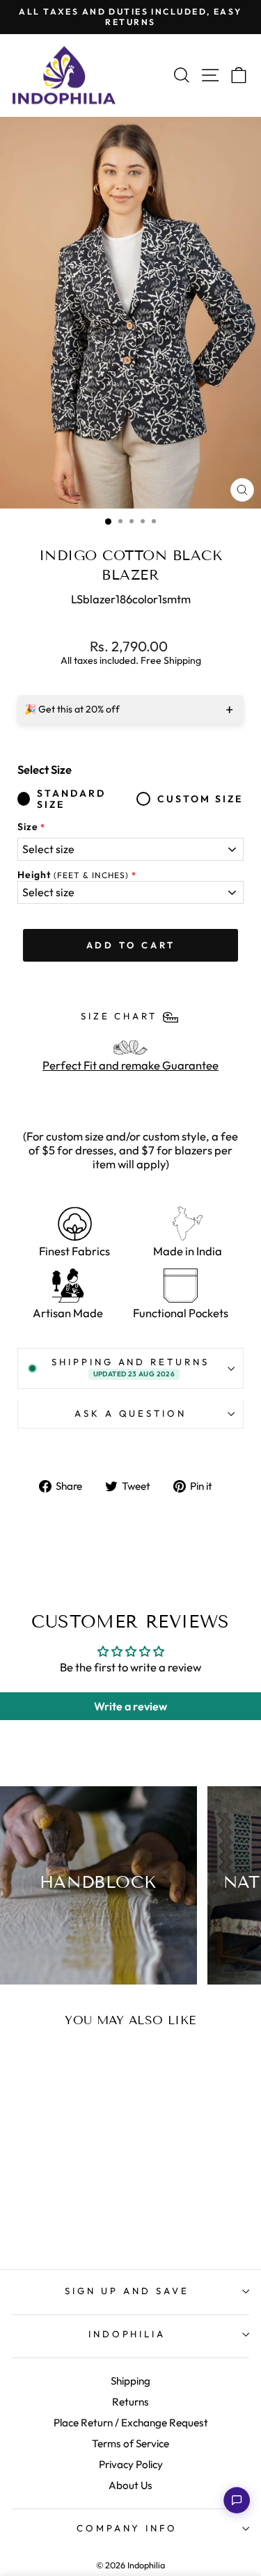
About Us (130, 2485)
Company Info (127, 2528)
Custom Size (200, 799)
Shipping (130, 2381)
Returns (130, 2402)
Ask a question (131, 1413)
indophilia (127, 2334)
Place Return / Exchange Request (131, 2423)
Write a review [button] (130, 1706)
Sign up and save (127, 2291)
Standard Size (71, 800)
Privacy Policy (131, 2464)
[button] (237, 2500)
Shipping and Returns (131, 1367)
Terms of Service (130, 2443)
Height (73, 875)
